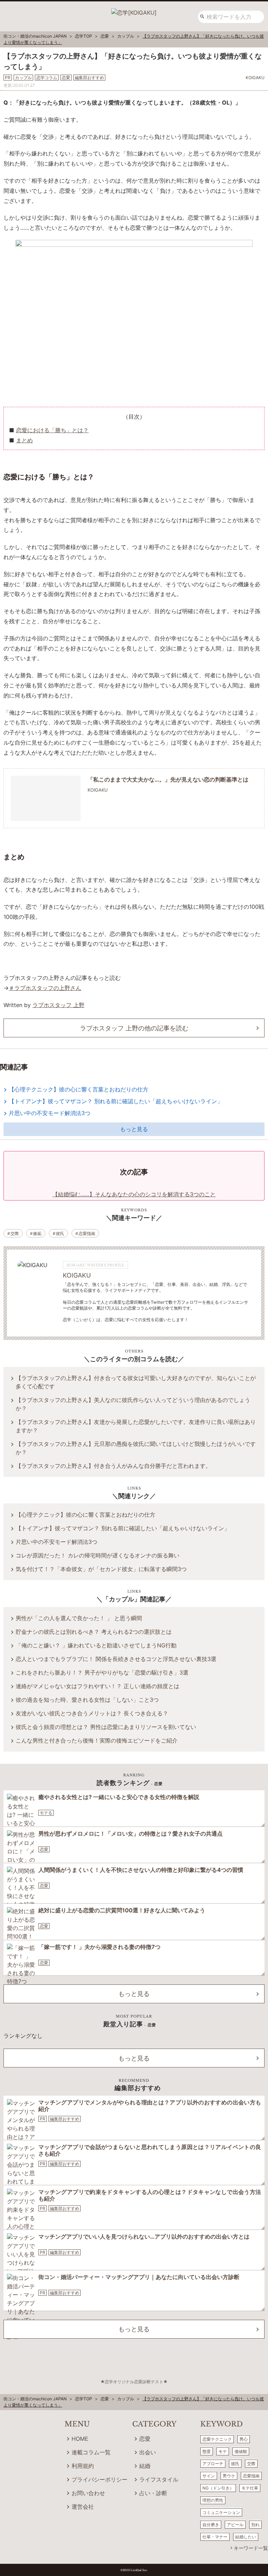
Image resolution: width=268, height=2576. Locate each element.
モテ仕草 (250, 2488)
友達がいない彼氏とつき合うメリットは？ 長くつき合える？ (92, 1713)
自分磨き (211, 2525)
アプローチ (213, 2464)
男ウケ (229, 2476)
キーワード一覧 (251, 2548)
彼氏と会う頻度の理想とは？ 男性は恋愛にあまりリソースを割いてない (106, 1727)
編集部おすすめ (65, 2119)
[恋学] (134, 10)
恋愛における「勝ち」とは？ (52, 430)
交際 (15, 1233)
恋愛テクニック (217, 2439)
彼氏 (60, 1233)
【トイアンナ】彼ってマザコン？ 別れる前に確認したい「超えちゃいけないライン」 (116, 1101)
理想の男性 (213, 2500)
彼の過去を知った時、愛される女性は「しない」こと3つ (87, 1700)
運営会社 (83, 2507)
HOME (80, 2439)
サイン (209, 2476)
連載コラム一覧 (91, 2452)
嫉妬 (37, 1233)
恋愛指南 (87, 1233)
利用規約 (83, 2466)
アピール (235, 2525)
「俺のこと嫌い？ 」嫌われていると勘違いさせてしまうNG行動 (96, 1645)
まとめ (24, 440)
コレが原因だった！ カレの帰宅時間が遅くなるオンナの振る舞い (98, 1555)
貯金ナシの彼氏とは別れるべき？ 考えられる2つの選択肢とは (94, 1632)
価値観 (241, 2451)
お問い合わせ (88, 2493)
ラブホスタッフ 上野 (58, 1005)
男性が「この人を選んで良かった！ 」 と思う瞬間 (79, 1618)
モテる (46, 1813)
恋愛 (44, 1849)
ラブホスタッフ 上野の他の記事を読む (134, 1028)
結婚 (145, 2466)
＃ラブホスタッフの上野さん (45, 988)
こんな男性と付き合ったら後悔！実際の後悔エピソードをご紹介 (97, 1740)
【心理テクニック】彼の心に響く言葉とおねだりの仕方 (79, 1089)
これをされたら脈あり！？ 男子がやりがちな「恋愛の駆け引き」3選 (102, 1672)
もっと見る (134, 1129)
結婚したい (246, 2537)
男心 (244, 2439)
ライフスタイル (159, 2479)
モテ (223, 2451)
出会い (148, 2452)
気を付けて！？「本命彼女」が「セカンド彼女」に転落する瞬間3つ (101, 1569)
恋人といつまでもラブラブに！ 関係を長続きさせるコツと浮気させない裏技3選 (116, 1659)
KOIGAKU (77, 1275)
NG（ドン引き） (218, 2488)
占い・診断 (153, 2493)
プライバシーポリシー (99, 2479)
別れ (255, 2525)
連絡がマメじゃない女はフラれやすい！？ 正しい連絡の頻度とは (98, 1686)
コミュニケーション (221, 2512)
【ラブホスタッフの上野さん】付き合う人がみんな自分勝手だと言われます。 (113, 1466)
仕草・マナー (215, 2537)
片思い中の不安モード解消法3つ (50, 1113)
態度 (207, 2451)
